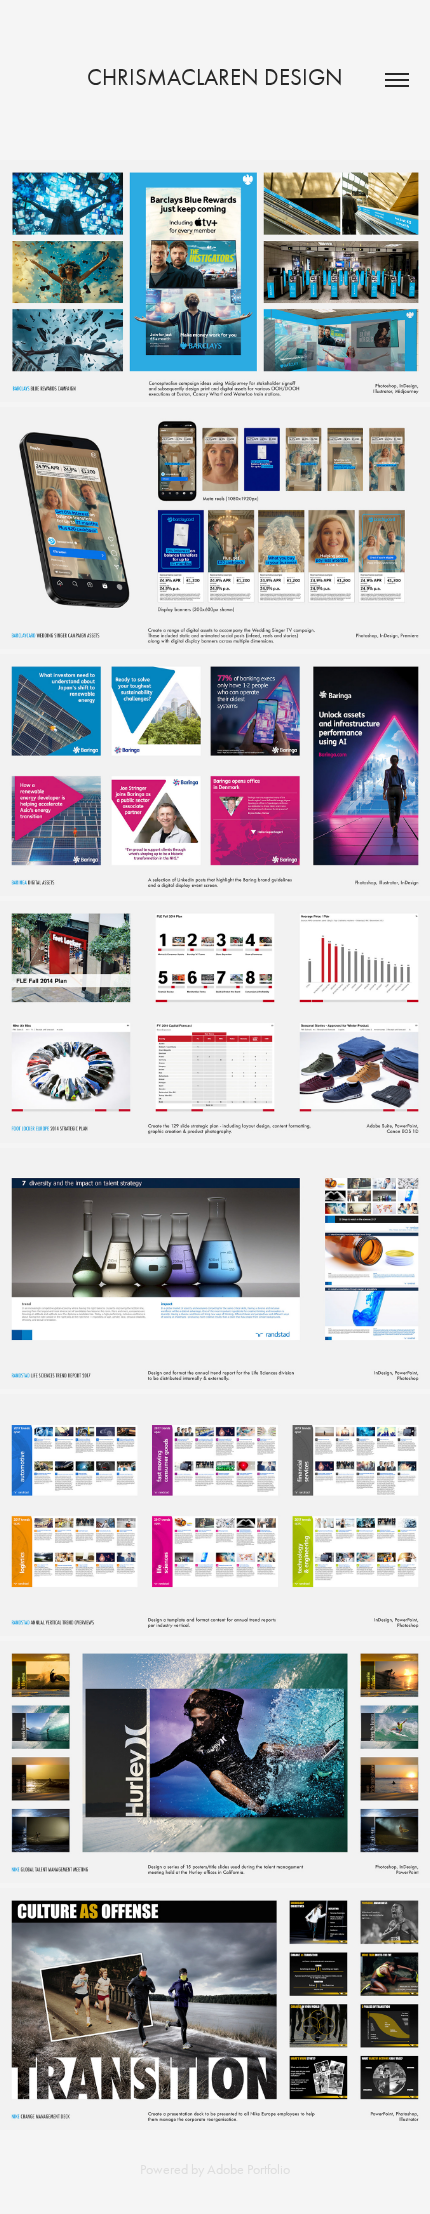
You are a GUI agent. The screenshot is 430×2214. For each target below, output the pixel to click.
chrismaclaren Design (215, 77)
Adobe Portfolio (248, 2169)
